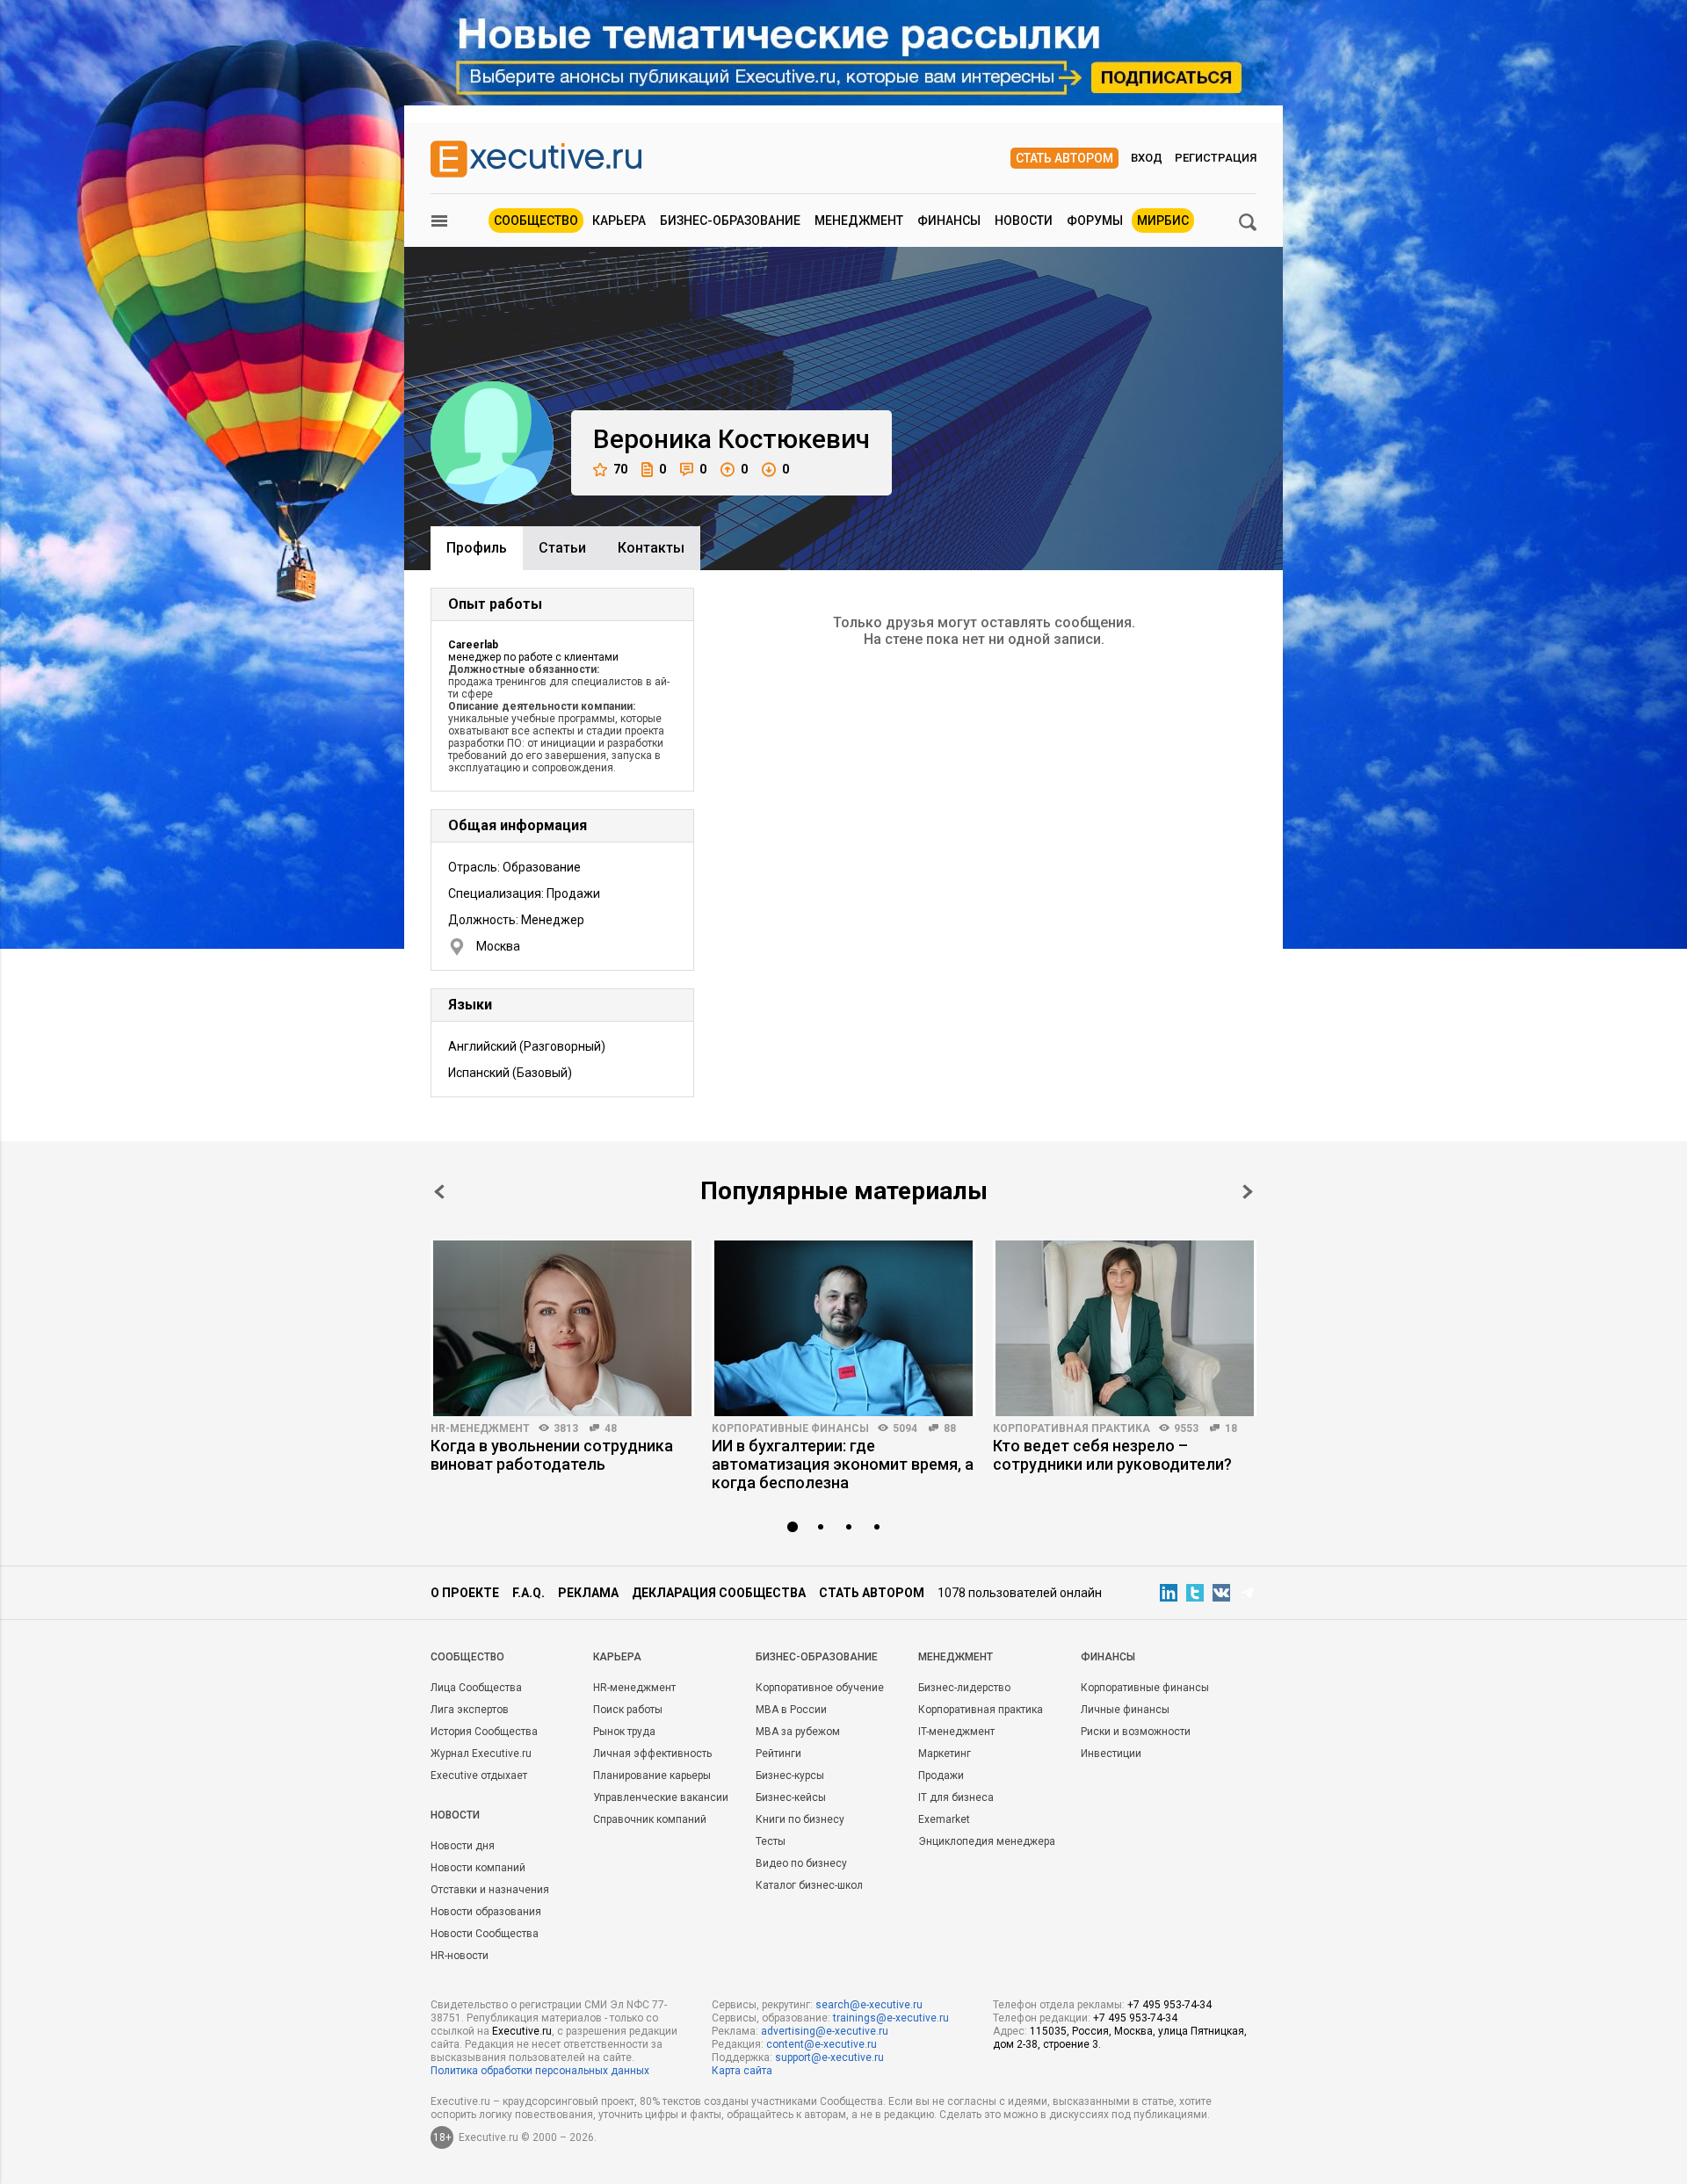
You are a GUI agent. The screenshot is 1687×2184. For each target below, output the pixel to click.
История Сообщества (484, 1732)
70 (620, 469)
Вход (1147, 158)
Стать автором (1064, 158)
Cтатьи (562, 548)
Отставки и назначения (490, 1890)
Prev (439, 1192)
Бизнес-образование (730, 221)
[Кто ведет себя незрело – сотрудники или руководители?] (1125, 1328)
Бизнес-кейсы (791, 1797)
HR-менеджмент (480, 1428)
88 (950, 1428)
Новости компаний (478, 1868)
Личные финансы (1125, 1710)
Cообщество (467, 1657)
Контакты (651, 548)
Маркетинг (945, 1754)
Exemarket (944, 1819)
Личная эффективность (652, 1754)
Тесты (771, 1841)
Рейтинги (778, 1754)
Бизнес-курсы (790, 1775)
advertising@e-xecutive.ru (825, 2031)
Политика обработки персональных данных (540, 2071)
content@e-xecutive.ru (822, 2044)
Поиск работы (628, 1710)
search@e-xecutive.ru (869, 2005)
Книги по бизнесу (800, 1819)
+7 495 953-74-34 (1169, 2005)
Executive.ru (522, 2031)
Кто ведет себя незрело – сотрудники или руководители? (1112, 1455)
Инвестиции (1111, 1754)
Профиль (477, 548)
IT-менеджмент (956, 1732)
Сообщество (536, 221)
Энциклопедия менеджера (987, 1841)
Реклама (588, 1593)
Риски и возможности (1136, 1732)
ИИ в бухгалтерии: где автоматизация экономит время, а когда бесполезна (843, 1464)
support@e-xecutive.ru (829, 2057)
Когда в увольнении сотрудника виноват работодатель (552, 1455)
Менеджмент (859, 221)
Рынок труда (624, 1732)
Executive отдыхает (479, 1775)
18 (1231, 1428)
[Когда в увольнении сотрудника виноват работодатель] (562, 1328)
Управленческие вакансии (661, 1797)
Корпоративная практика (1072, 1428)
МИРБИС (1163, 221)
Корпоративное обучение (820, 1688)
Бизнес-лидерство (964, 1688)
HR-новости (460, 1956)
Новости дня (463, 1846)
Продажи (941, 1775)
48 (611, 1428)
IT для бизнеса (956, 1797)
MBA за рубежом (798, 1732)
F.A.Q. (529, 1593)
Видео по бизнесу (801, 1863)
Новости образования (486, 1912)
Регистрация (1216, 158)
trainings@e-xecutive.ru (891, 2018)
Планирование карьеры (652, 1775)
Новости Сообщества (485, 1934)
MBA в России (791, 1710)
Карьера (619, 221)
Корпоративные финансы (790, 1428)
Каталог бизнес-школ (809, 1885)
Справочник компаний (650, 1819)
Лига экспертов (470, 1710)
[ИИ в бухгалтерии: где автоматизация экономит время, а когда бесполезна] (843, 1328)
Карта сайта (742, 2071)
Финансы (949, 221)
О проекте (465, 1593)
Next (1248, 1192)
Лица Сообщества (476, 1688)
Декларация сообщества (719, 1593)
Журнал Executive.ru (481, 1754)
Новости (1024, 221)
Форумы (1095, 221)
